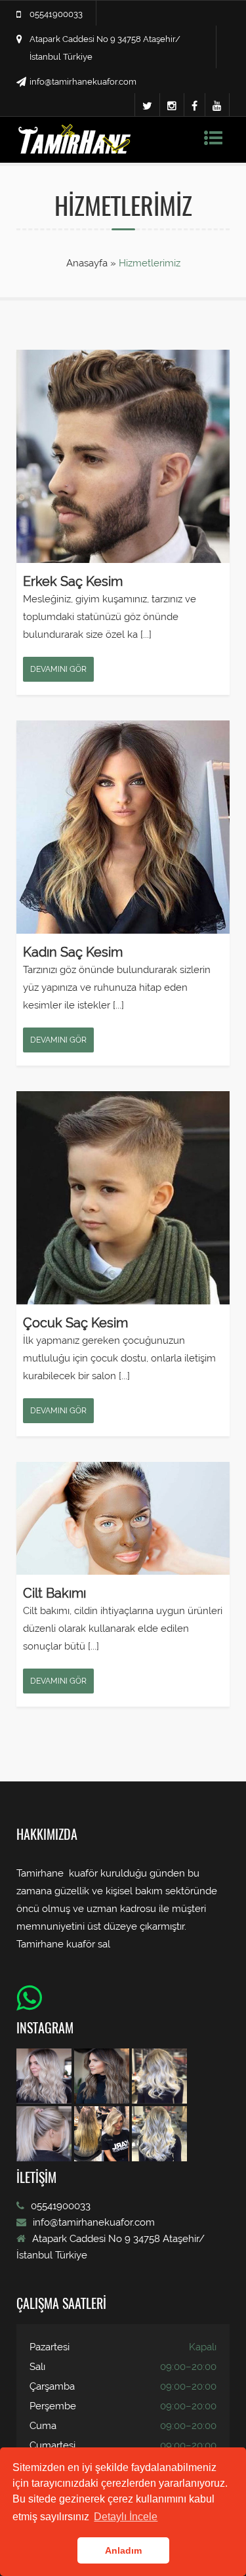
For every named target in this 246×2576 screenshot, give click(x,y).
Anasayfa (88, 263)
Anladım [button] (123, 2550)
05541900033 (56, 14)
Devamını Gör (58, 669)
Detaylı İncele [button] (126, 2517)
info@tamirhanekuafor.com (83, 82)
